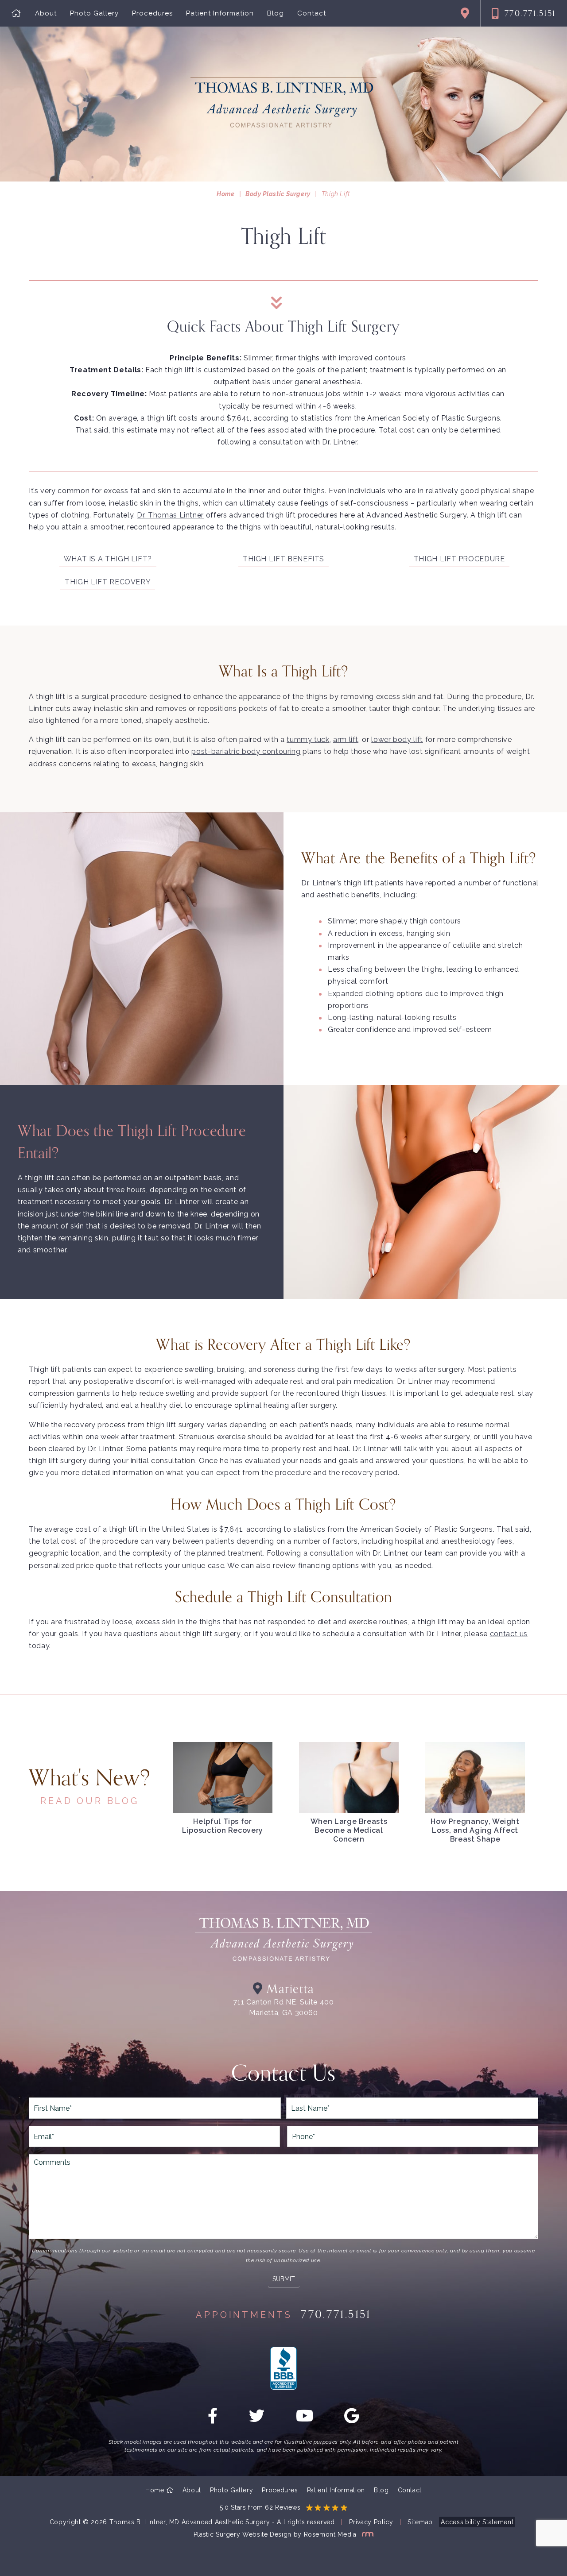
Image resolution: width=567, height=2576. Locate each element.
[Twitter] (257, 2419)
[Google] (352, 2419)
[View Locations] (465, 13)
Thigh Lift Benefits (283, 559)
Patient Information (220, 14)
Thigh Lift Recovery (108, 582)
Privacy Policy (371, 2522)
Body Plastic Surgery (278, 194)
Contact (312, 14)
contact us (509, 1634)
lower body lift (397, 740)
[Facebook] (213, 2419)
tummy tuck (308, 740)
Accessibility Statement (477, 2522)
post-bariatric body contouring (246, 751)
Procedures (152, 14)
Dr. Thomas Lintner (170, 515)
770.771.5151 (530, 13)
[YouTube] (305, 2419)
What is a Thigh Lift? (108, 559)
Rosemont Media (331, 2534)
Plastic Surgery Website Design (243, 2534)
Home (226, 194)
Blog (276, 14)
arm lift (346, 740)
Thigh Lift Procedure (459, 559)
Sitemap (420, 2522)
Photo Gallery (94, 14)
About (46, 14)
